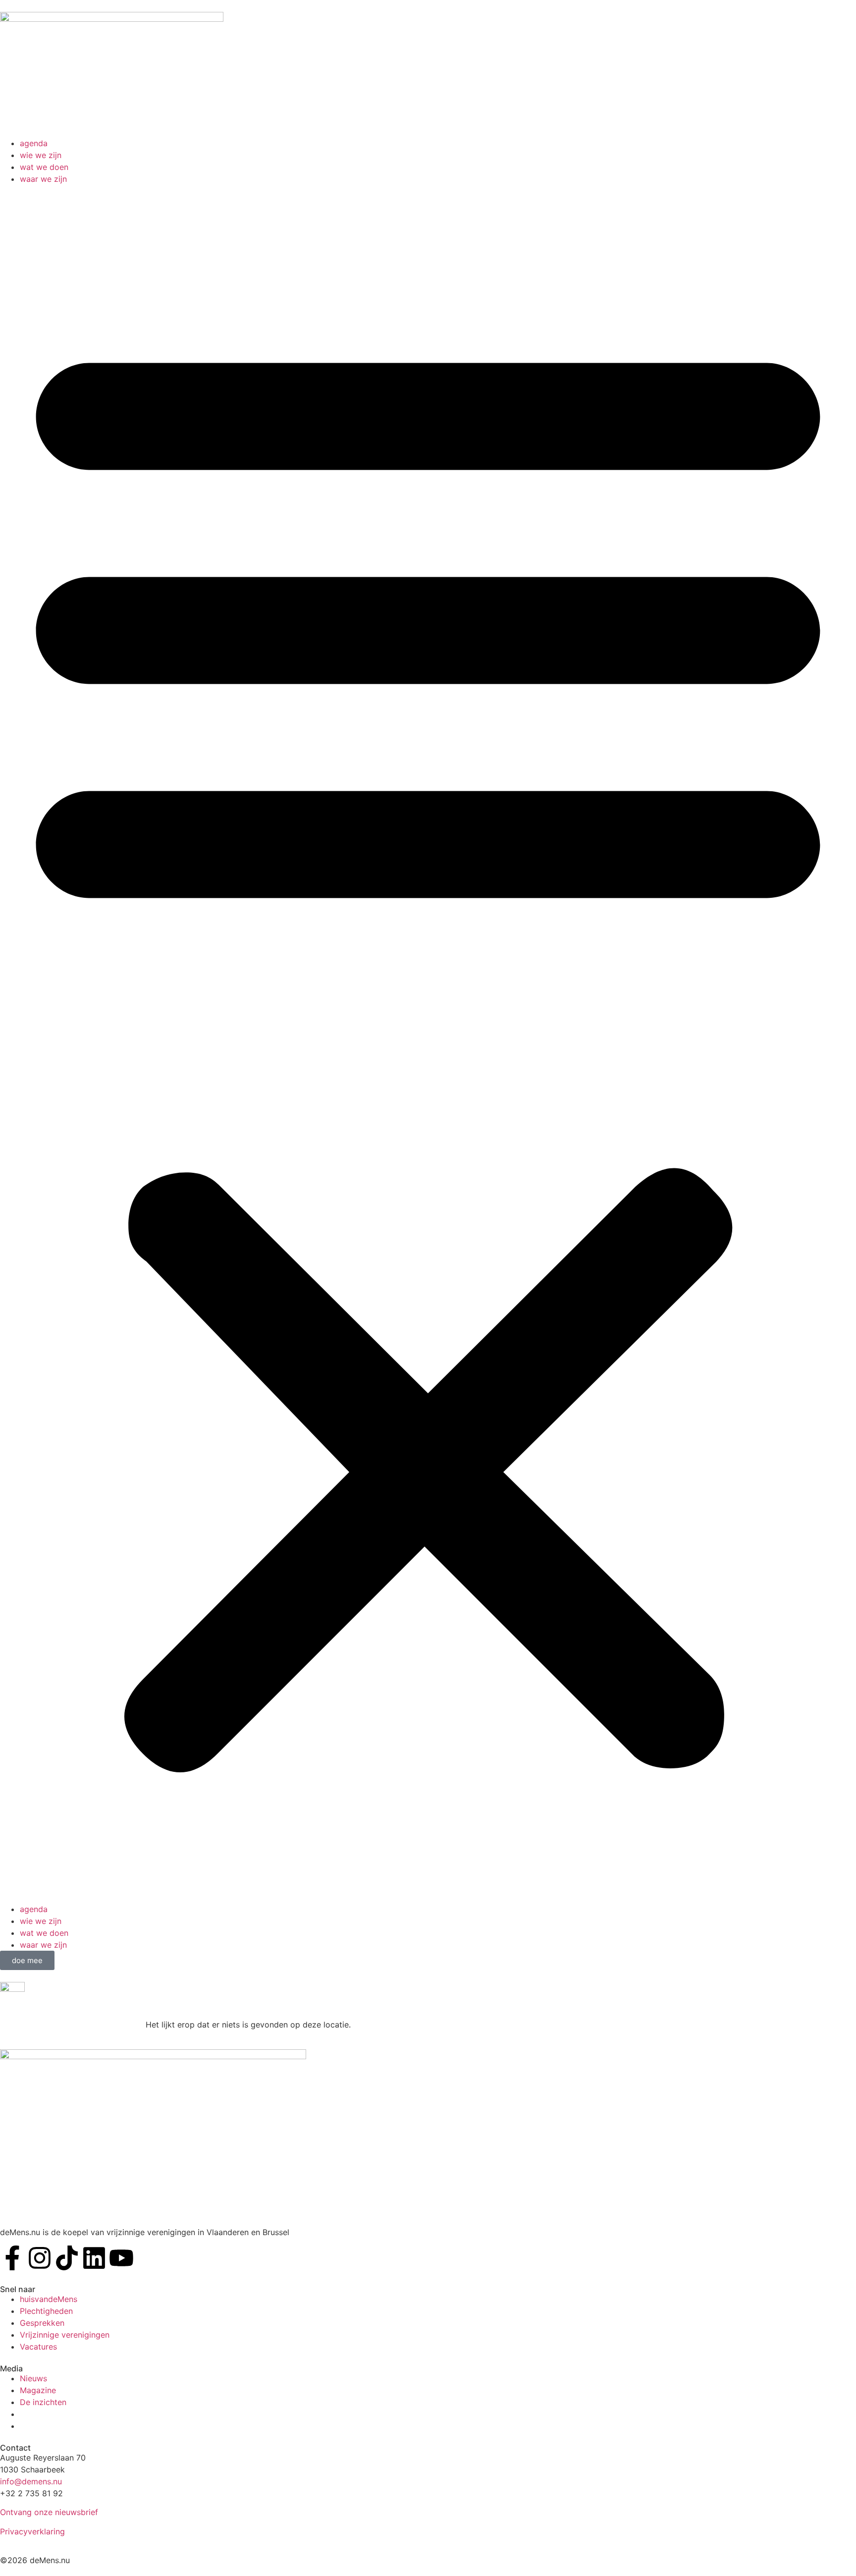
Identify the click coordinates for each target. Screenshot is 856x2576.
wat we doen (44, 167)
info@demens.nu (31, 2481)
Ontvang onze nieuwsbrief (49, 2512)
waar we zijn (43, 179)
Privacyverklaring (32, 2531)
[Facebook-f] (12, 2258)
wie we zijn (41, 155)
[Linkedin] (94, 2258)
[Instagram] (40, 2258)
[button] (428, 1044)
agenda (34, 143)
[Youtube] (121, 2258)
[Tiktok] (67, 2258)
